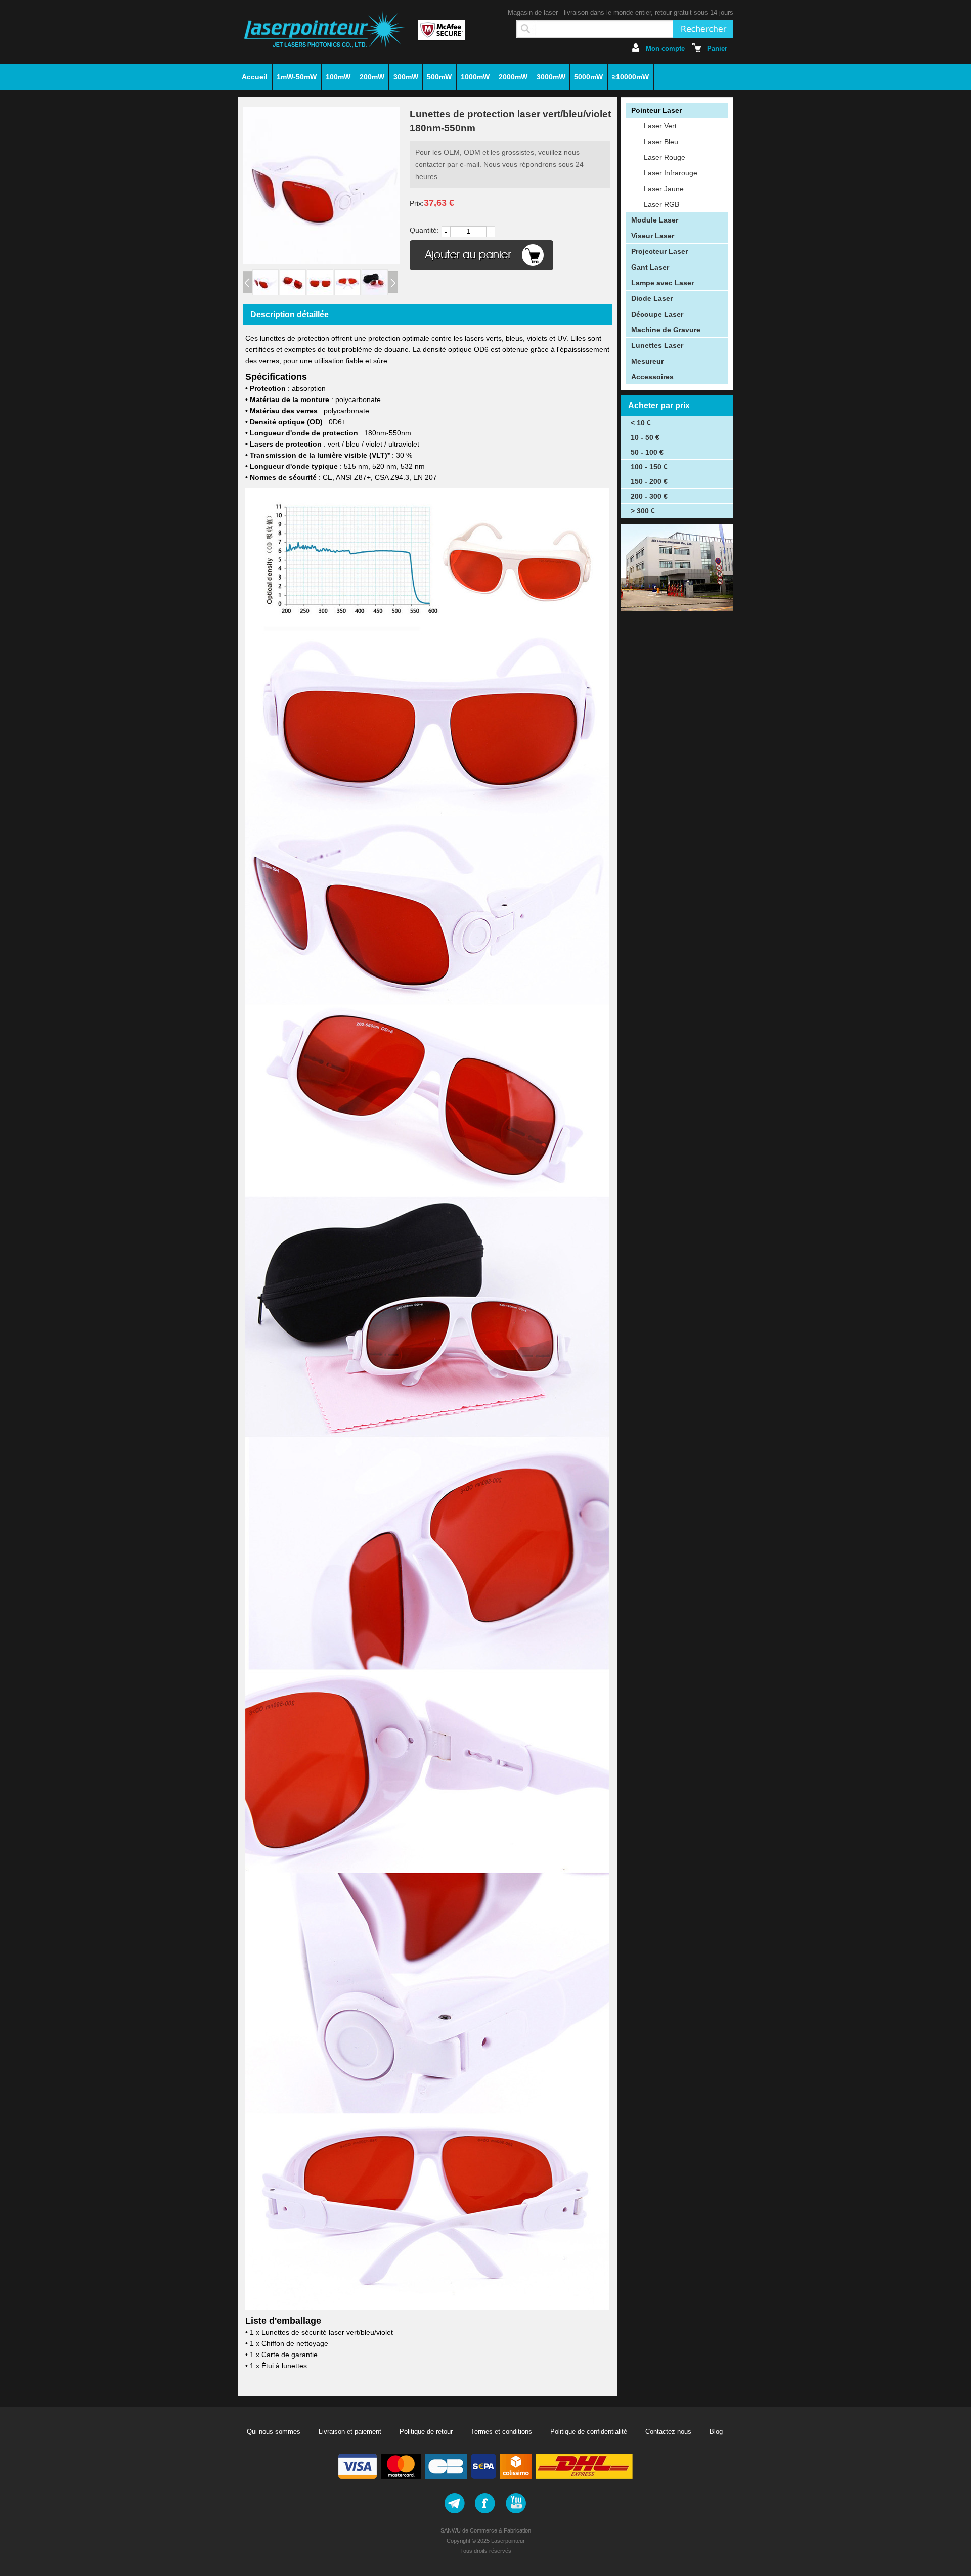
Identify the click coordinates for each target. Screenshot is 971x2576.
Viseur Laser (653, 236)
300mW (406, 77)
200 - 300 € (649, 496)
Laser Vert (660, 126)
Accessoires (652, 377)
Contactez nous (668, 2432)
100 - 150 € (649, 467)
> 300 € (643, 511)
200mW (372, 77)
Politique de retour (426, 2432)
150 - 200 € (649, 481)
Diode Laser (652, 298)
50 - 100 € (647, 452)
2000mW (513, 77)
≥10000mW (630, 77)
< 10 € (641, 423)
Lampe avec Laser (663, 283)
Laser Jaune (664, 189)
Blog (716, 2432)
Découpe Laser (657, 314)
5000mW (588, 77)
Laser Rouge (665, 157)
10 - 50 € (645, 437)
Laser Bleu (661, 142)
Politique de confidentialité (589, 2432)
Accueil (255, 77)
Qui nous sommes (274, 2432)
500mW (439, 77)
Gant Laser (650, 267)
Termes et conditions (501, 2432)
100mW (338, 77)
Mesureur (647, 361)
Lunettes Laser (657, 345)
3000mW (551, 77)
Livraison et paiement (350, 2432)
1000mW (475, 77)
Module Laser (655, 220)
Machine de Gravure (666, 330)
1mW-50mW (297, 77)
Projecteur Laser (659, 251)
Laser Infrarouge (671, 173)
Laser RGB (661, 204)
